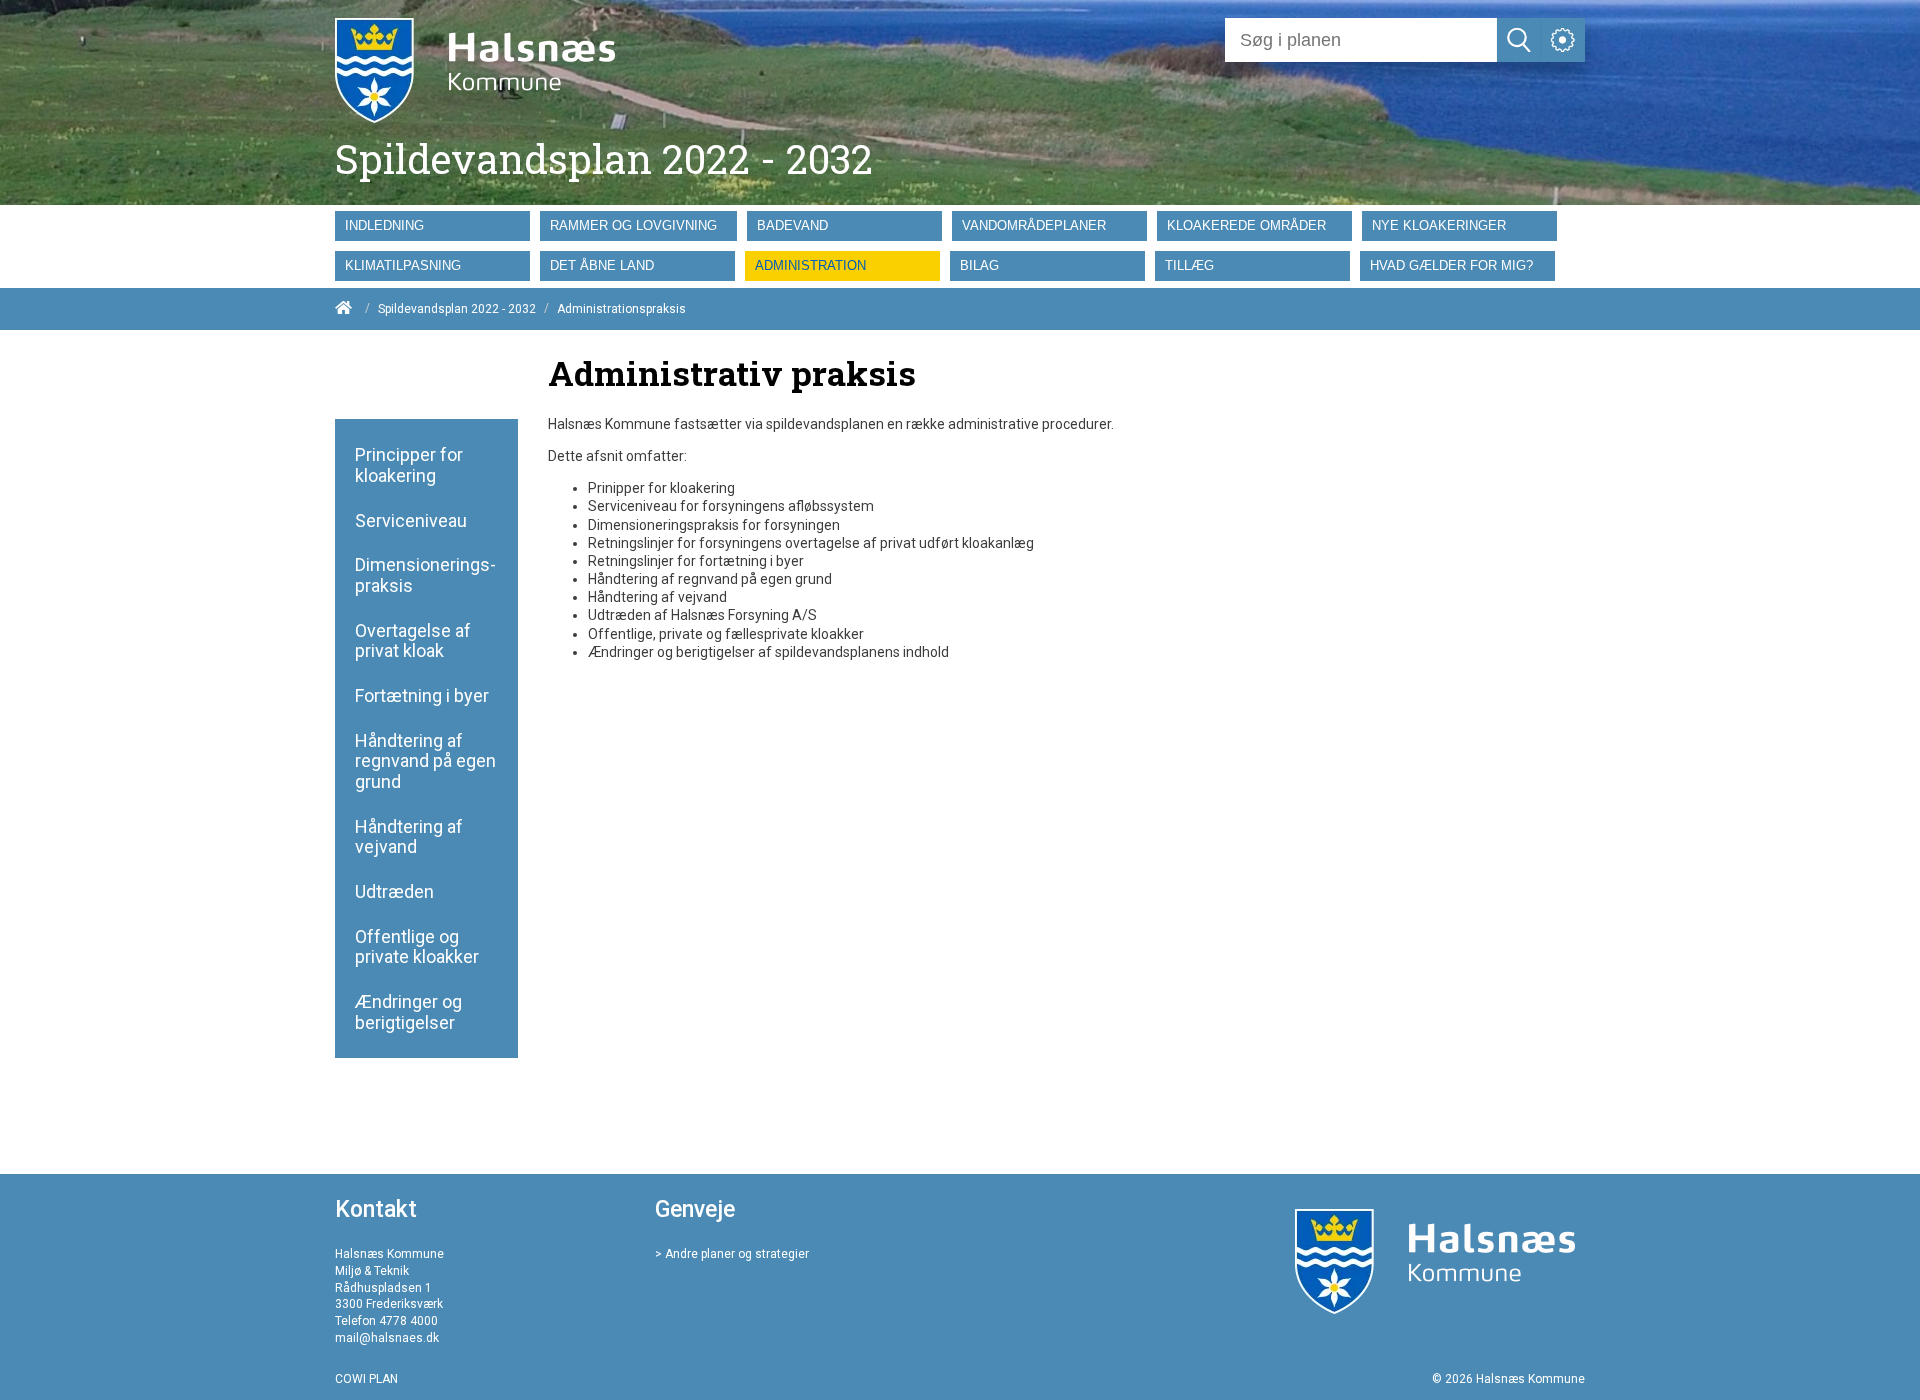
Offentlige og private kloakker (417, 947)
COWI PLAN (366, 1379)
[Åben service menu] (1563, 40)
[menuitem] (437, 226)
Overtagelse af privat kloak (413, 641)
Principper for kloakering (409, 465)
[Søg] (1519, 40)
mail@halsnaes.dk (387, 1338)
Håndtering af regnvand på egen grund (425, 761)
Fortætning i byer (422, 696)
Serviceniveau (411, 521)
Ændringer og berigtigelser (408, 1012)
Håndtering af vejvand (409, 837)
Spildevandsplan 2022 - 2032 (457, 309)
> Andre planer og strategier (732, 1254)
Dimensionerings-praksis (425, 575)
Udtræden (394, 892)
